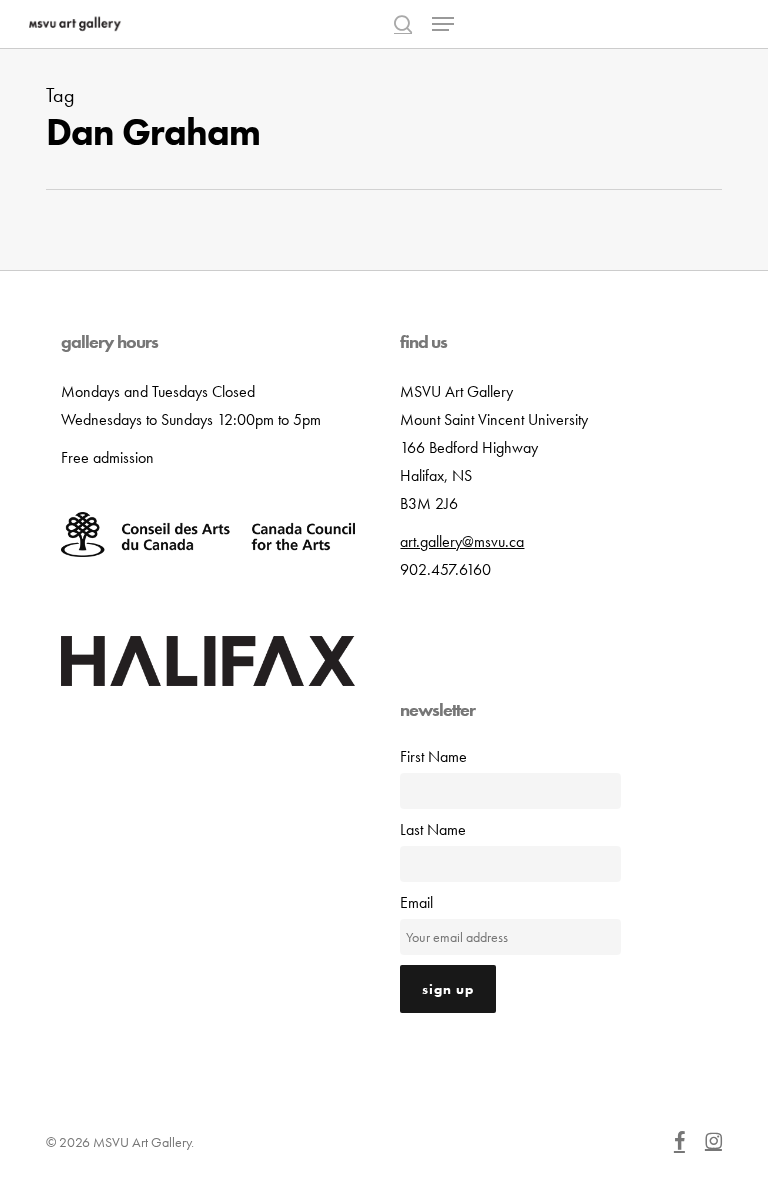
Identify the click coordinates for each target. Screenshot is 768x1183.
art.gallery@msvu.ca (462, 541)
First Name (433, 756)
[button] (443, 24)
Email (416, 902)
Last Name (433, 829)
